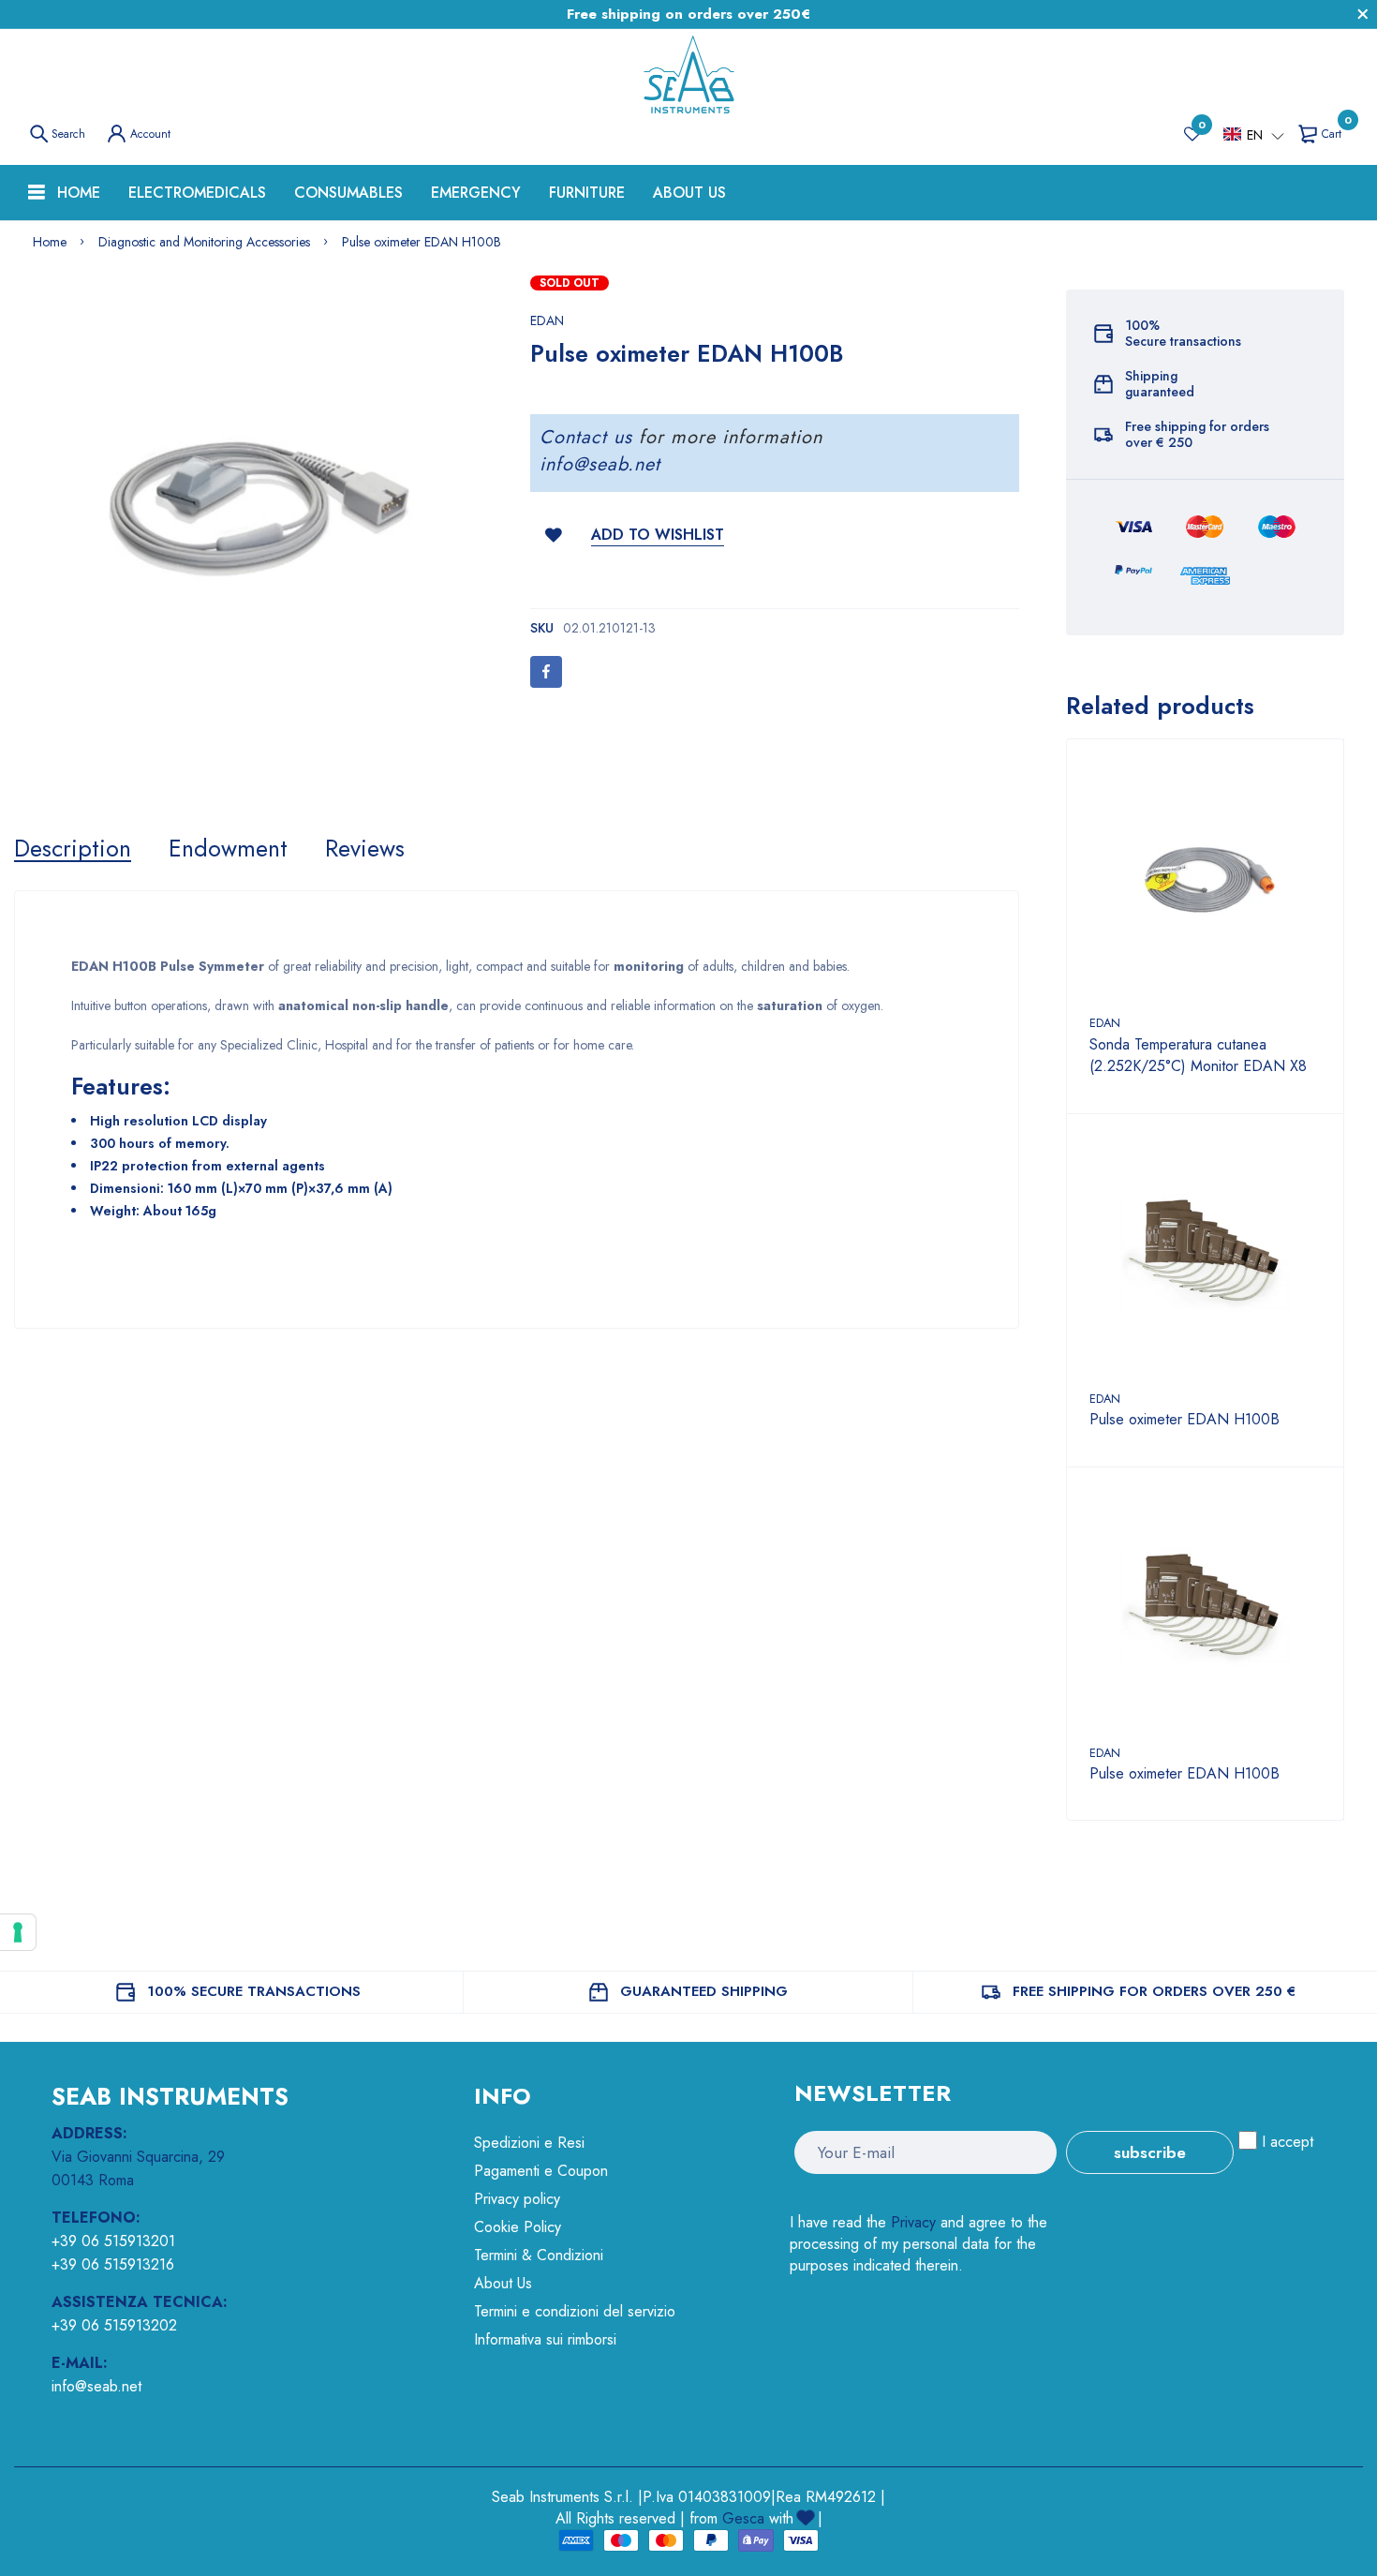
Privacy (913, 2222)
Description (73, 848)
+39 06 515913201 (113, 2241)
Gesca (743, 2518)
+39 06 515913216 (113, 2264)
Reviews (365, 848)
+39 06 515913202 (114, 2325)
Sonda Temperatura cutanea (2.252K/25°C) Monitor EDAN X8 (1198, 1055)
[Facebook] (546, 672)
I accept (1288, 2142)
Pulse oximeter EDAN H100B (1185, 1419)
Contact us (586, 437)
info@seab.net (600, 464)
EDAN (547, 320)
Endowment (228, 848)
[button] (1254, 135)
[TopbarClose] (1363, 14)
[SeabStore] (688, 75)
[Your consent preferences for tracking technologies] (18, 1932)
